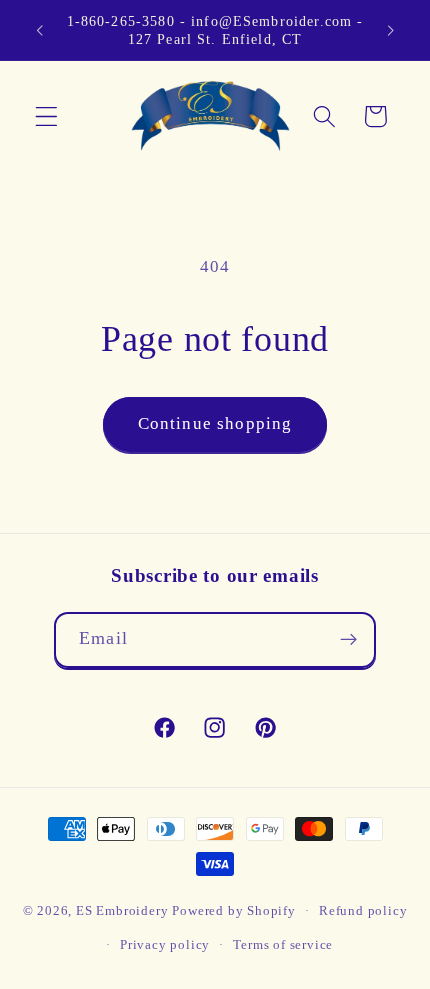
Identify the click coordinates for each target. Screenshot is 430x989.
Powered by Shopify (234, 911)
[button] (46, 116)
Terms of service (283, 945)
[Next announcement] (391, 30)
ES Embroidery (122, 911)
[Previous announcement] (39, 30)
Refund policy (363, 911)
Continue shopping (215, 423)
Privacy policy (165, 945)
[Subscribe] (348, 640)
